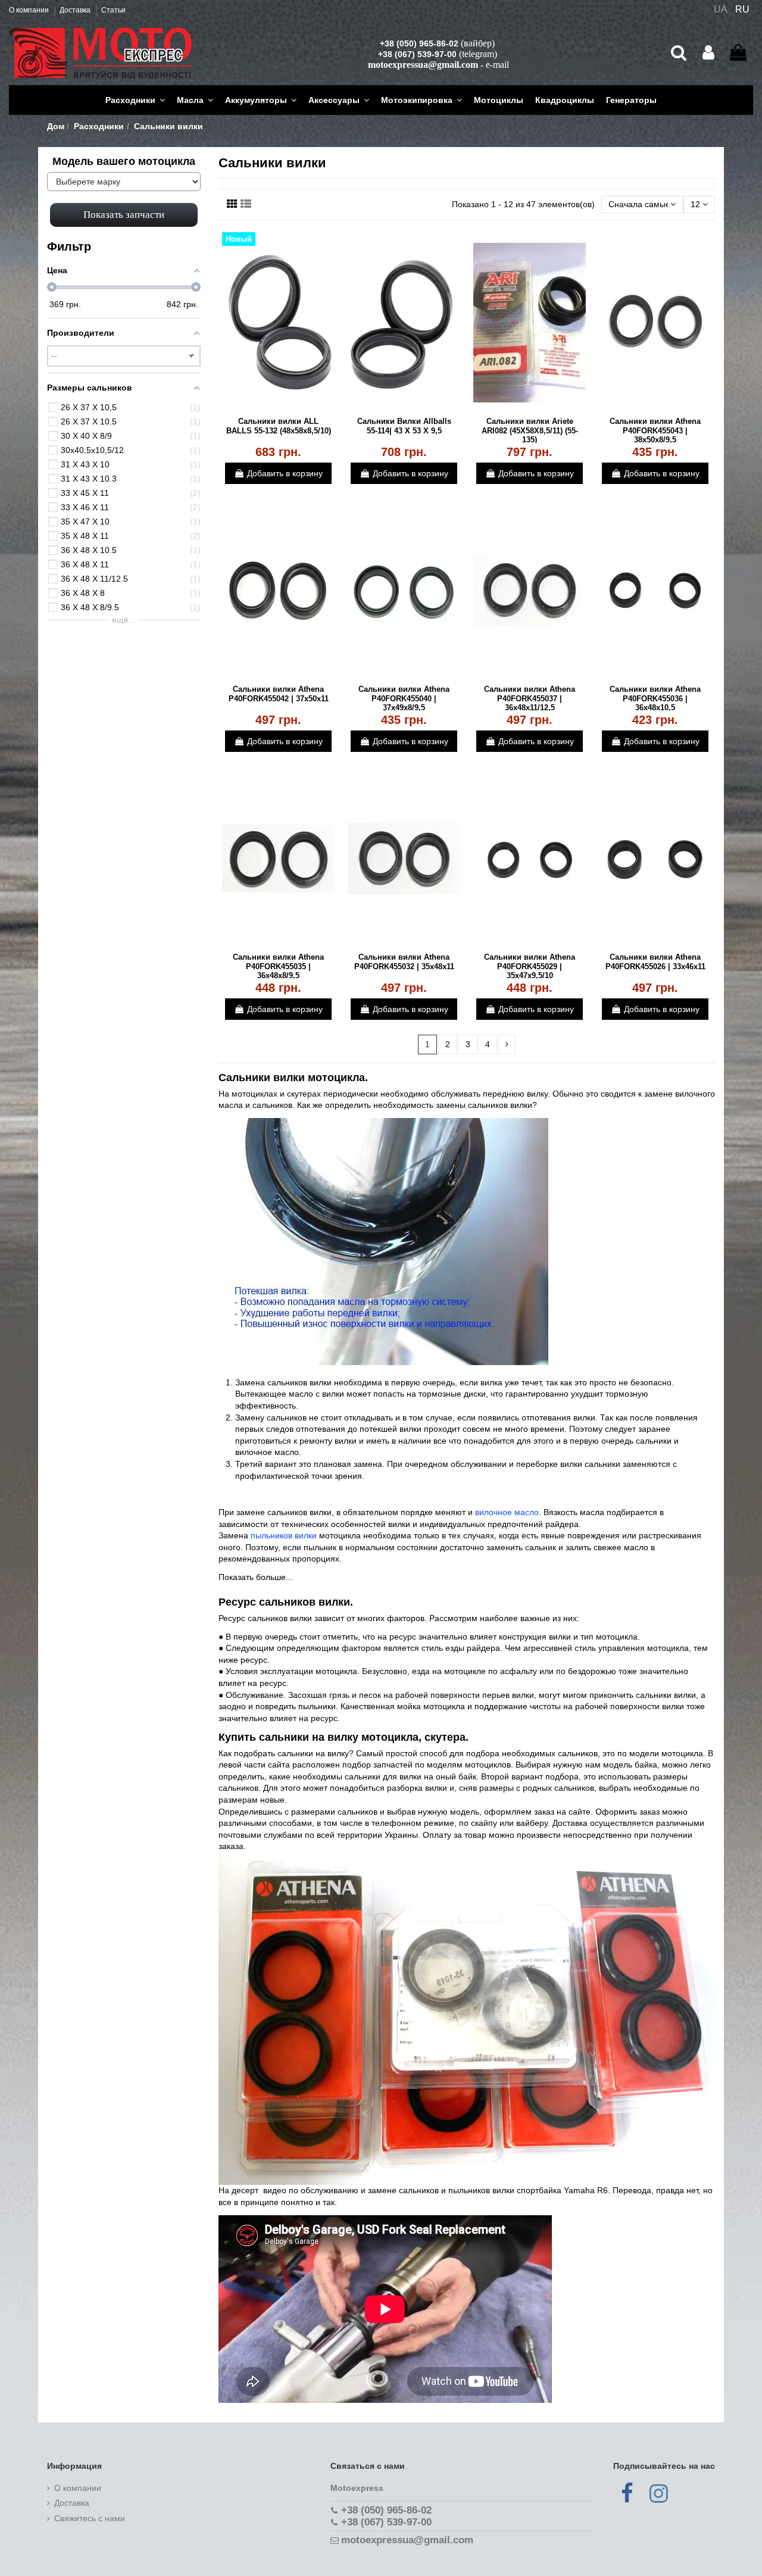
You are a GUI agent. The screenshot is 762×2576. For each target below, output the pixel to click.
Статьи (113, 10)
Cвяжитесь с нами (90, 2518)
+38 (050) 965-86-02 (419, 43)
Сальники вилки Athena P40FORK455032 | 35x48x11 (404, 962)
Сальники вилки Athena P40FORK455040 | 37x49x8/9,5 (404, 698)
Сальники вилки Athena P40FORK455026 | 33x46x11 (655, 962)
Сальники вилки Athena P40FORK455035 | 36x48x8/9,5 (278, 966)
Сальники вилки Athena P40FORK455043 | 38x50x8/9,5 (655, 430)
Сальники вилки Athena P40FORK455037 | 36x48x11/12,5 (530, 698)
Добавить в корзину (285, 473)
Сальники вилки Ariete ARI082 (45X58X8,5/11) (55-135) (530, 430)
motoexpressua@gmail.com (423, 65)
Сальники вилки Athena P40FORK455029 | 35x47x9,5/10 (530, 966)
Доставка (76, 10)
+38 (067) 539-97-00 (417, 54)
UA (721, 9)
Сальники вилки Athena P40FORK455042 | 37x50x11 (279, 694)
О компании (30, 10)
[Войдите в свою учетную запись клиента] (708, 53)
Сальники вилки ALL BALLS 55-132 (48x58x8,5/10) (279, 426)
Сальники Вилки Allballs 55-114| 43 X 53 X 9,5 (404, 426)
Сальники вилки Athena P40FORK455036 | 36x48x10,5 (655, 698)
